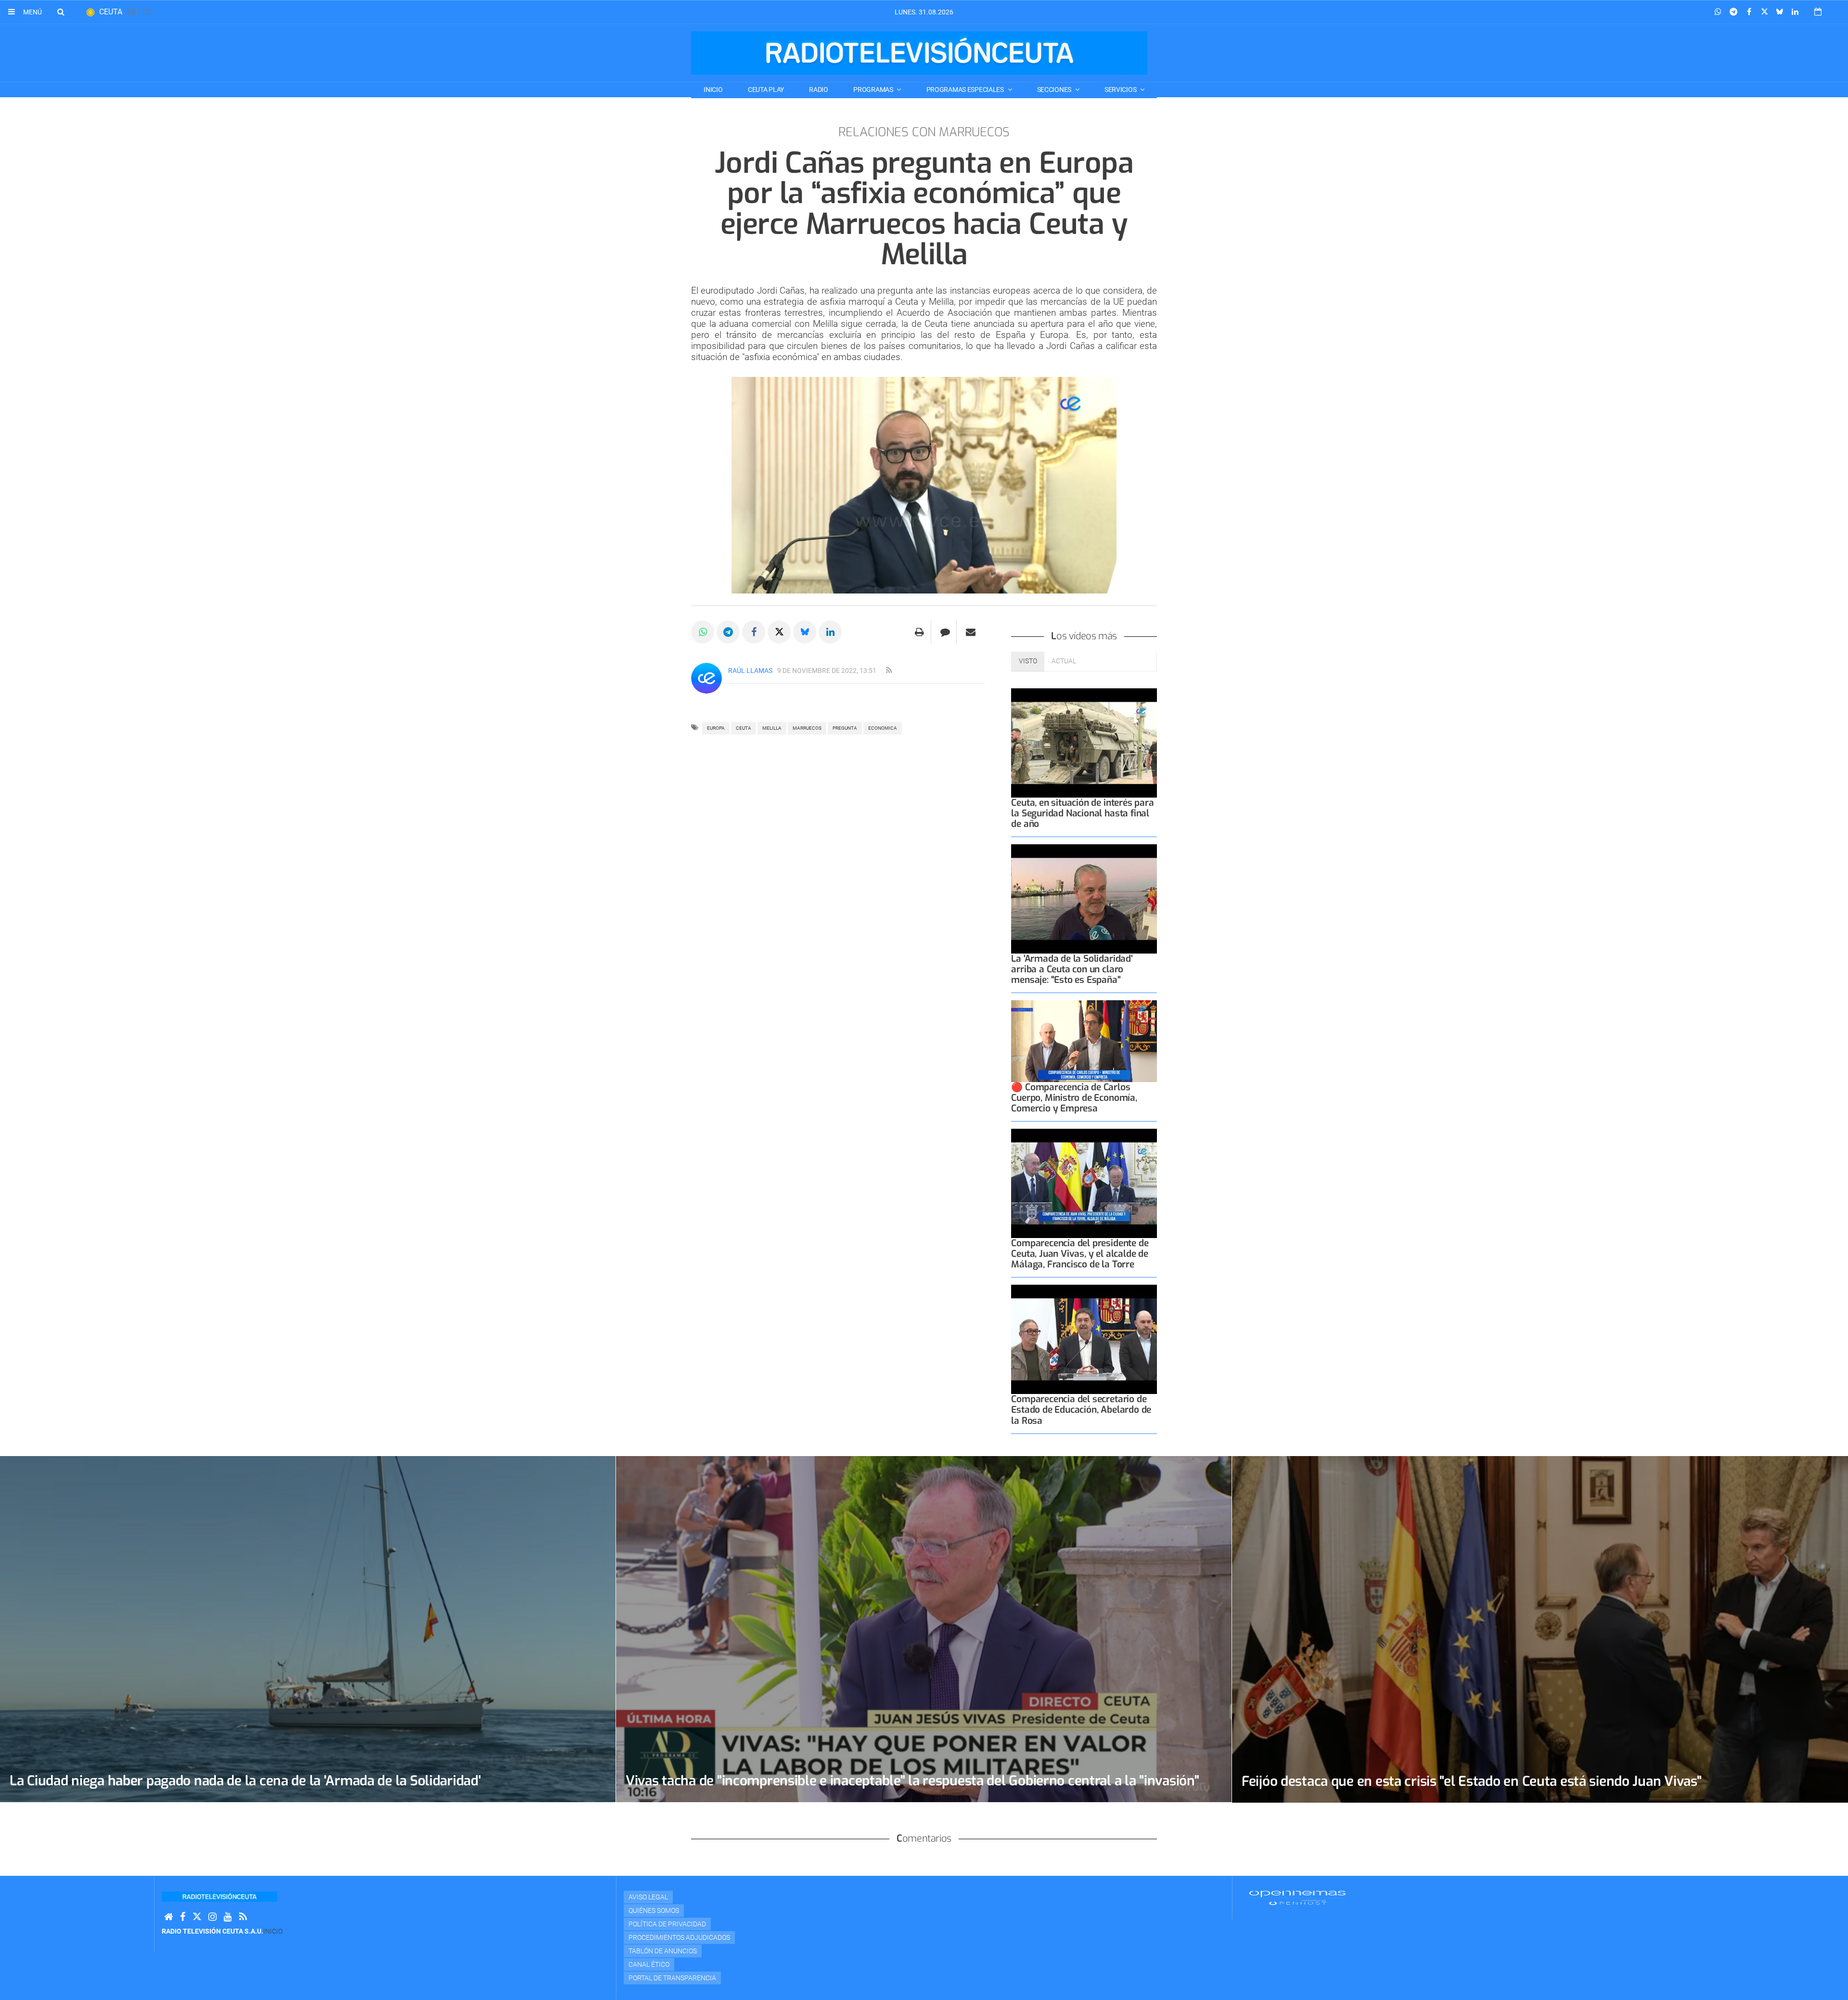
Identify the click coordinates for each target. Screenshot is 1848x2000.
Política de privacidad (667, 1924)
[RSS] (243, 1917)
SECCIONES (1055, 90)
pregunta (845, 728)
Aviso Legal (648, 1897)
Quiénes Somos (654, 1910)
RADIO (819, 90)
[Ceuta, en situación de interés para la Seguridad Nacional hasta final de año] (1084, 743)
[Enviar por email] (971, 632)
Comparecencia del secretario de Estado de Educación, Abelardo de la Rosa (1081, 1410)
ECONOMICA (883, 728)
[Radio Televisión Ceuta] (919, 53)
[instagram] (212, 1917)
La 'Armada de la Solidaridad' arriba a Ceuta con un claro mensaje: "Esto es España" (1072, 969)
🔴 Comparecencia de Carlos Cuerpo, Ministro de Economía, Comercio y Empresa (1074, 1098)
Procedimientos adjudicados (679, 1937)
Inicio (713, 90)
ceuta (744, 728)
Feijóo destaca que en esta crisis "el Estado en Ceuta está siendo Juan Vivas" (1471, 1781)
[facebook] (183, 1917)
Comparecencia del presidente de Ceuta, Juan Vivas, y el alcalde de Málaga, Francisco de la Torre (1080, 1254)
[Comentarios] (945, 632)
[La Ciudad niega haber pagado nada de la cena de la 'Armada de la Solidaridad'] (308, 1629)
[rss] (889, 671)
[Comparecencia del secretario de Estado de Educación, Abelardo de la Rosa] (1084, 1339)
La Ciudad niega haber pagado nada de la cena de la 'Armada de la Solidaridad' (245, 1781)
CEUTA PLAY (766, 90)
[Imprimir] (919, 632)
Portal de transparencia (672, 1978)
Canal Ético (649, 1964)
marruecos (807, 728)
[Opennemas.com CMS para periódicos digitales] (1297, 1897)
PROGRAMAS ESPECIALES (966, 90)
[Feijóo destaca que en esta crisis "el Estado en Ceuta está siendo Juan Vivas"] (1540, 1629)
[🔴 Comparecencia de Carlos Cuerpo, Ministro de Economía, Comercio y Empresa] (1084, 1041)
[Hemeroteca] (1818, 12)
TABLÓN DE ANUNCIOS (663, 1951)
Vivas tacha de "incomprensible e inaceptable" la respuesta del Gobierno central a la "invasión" (912, 1781)
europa (716, 728)
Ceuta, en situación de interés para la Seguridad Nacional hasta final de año (1082, 813)
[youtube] (228, 1917)
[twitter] (197, 1917)
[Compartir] (1718, 12)
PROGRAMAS (874, 90)
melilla (772, 728)
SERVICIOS (1121, 90)
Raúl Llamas (750, 671)
